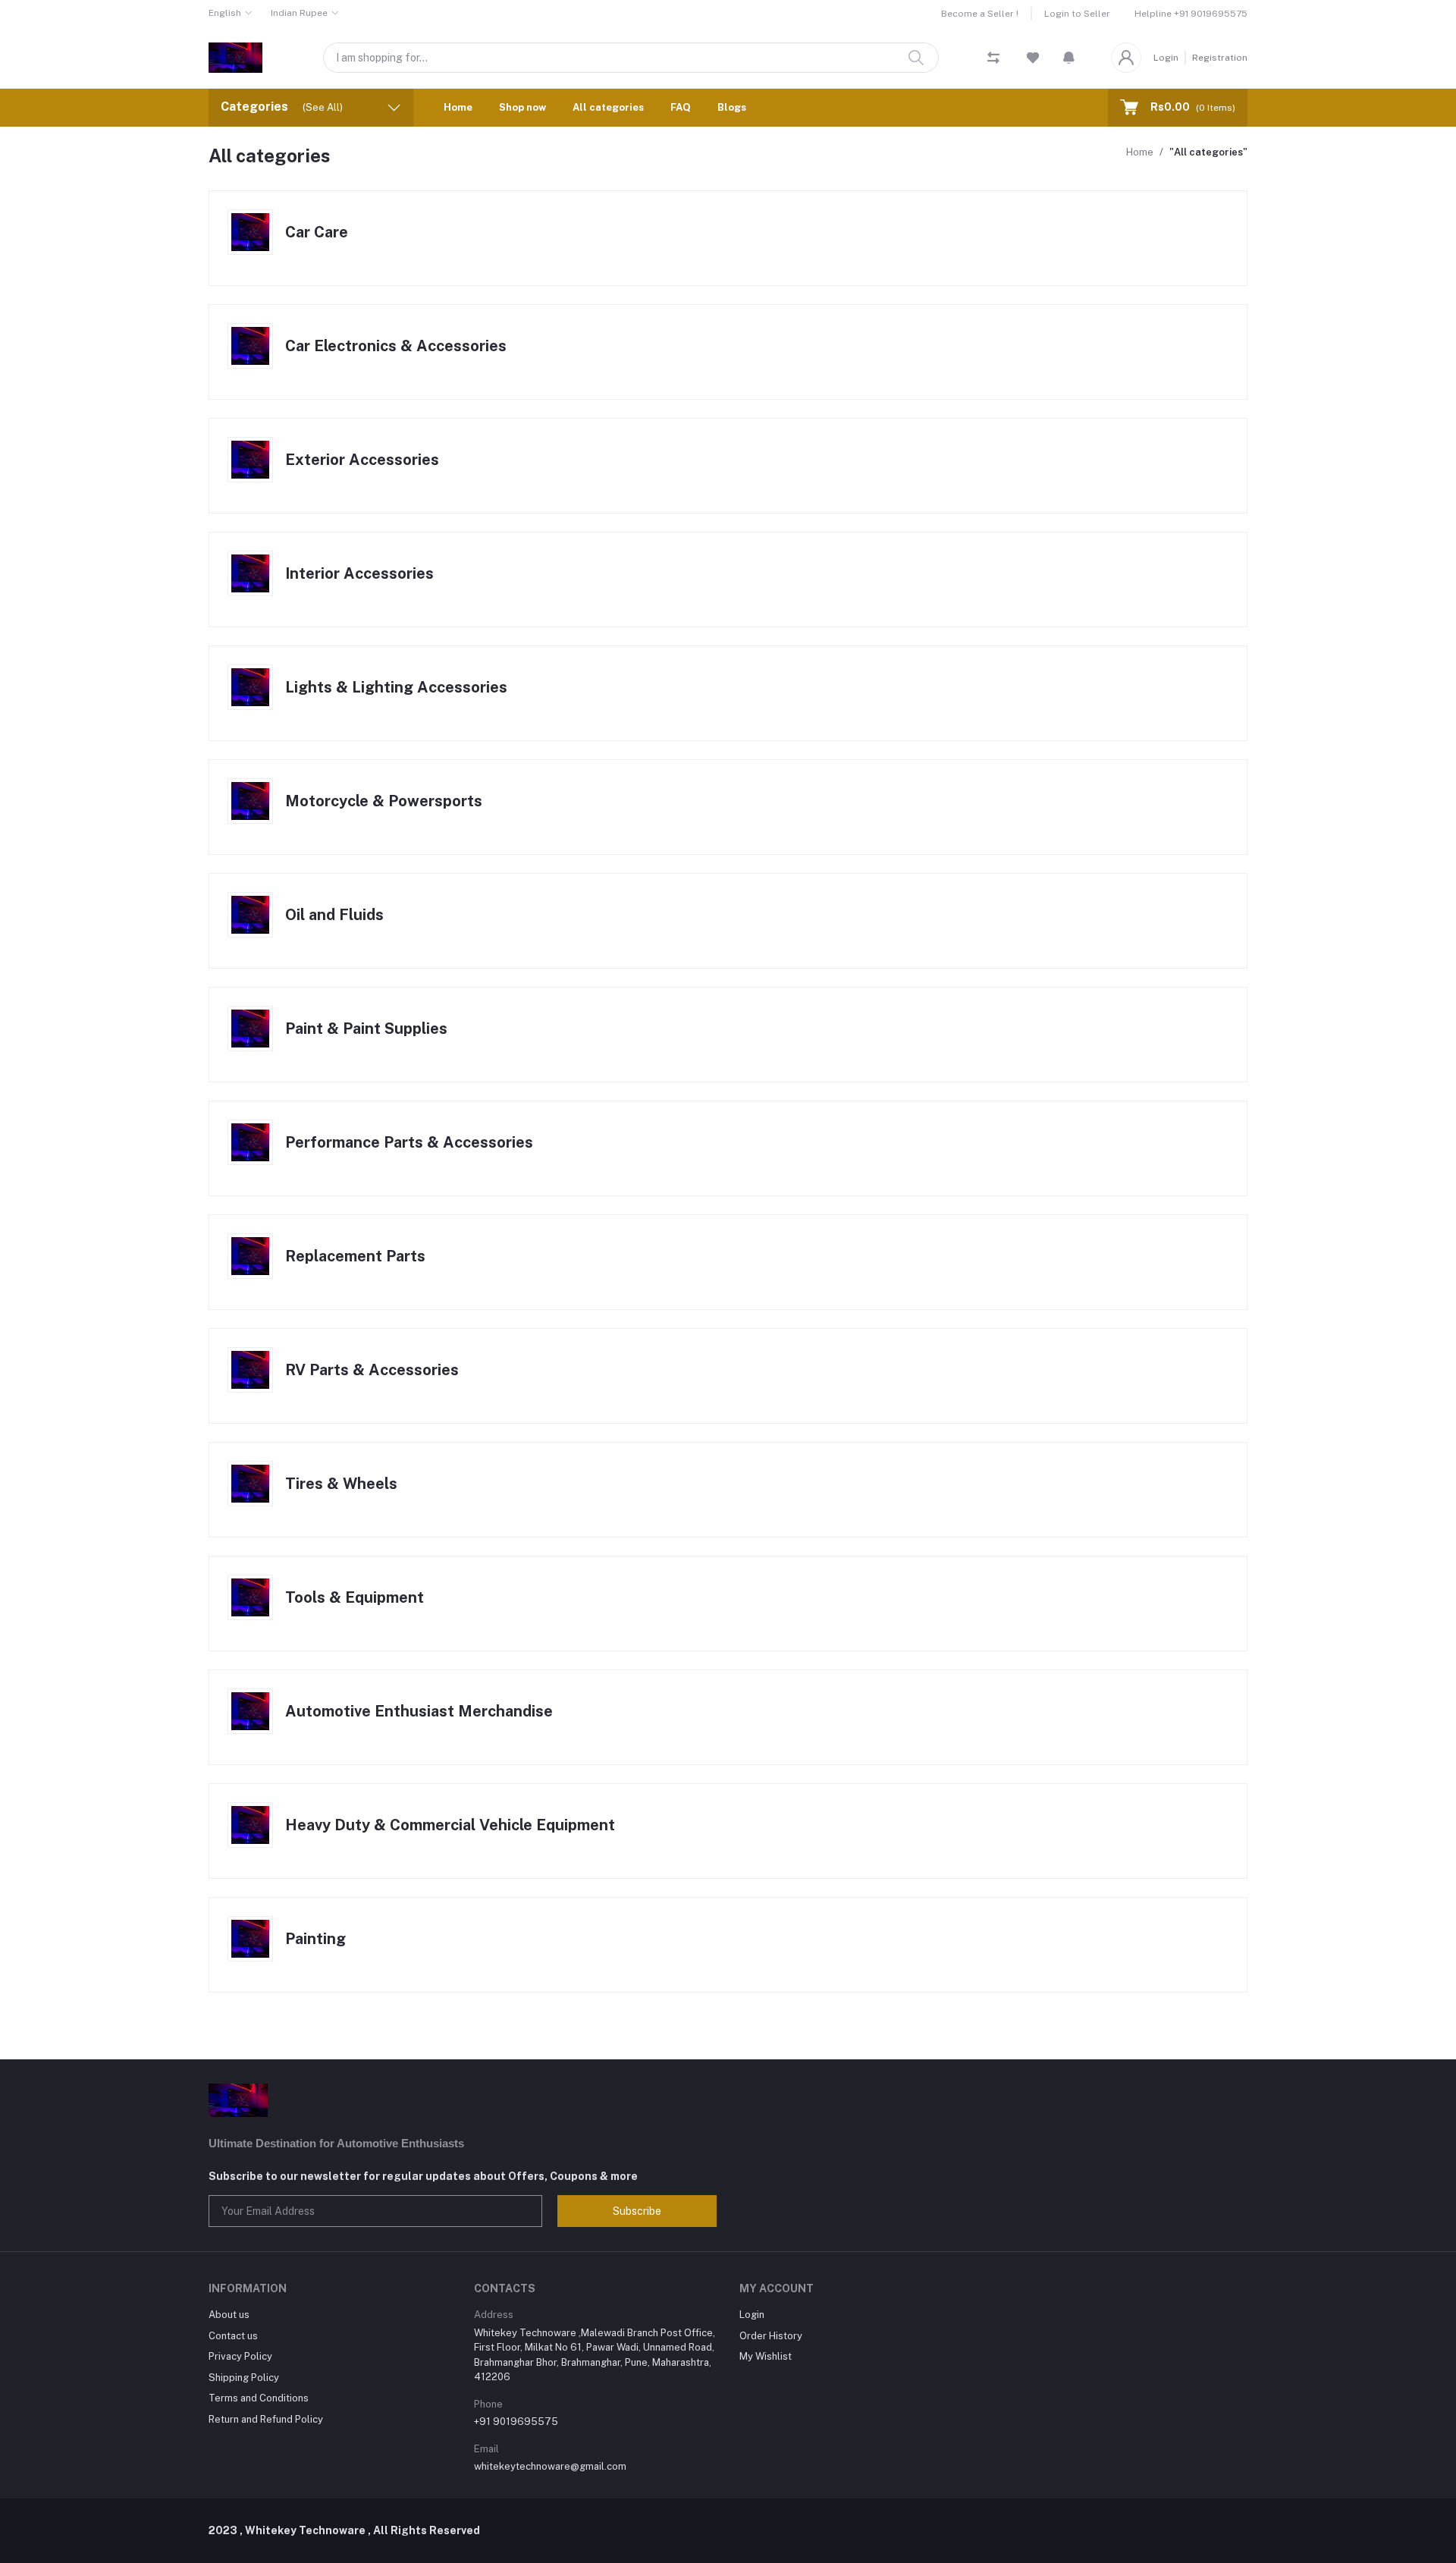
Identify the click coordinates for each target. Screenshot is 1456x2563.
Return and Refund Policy (266, 2419)
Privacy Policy (240, 2356)
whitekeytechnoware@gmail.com (550, 2466)
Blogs (732, 107)
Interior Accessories (359, 573)
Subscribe (637, 2211)
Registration (1220, 58)
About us (229, 2315)
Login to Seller (1077, 14)
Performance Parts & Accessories (409, 1142)
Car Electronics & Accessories (396, 346)
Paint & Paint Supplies (366, 1029)
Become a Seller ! (980, 14)
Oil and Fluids (334, 915)
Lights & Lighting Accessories (396, 687)
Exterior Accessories (362, 460)
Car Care (317, 232)
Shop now (522, 107)
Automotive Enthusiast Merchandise (419, 1711)
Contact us (233, 2336)
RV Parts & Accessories (372, 1370)
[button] (1069, 58)
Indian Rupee (299, 13)
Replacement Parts (355, 1256)
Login (1166, 58)
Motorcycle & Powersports (384, 801)
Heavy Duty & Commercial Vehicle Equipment (450, 1825)
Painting (315, 1939)
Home (458, 107)
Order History (771, 2336)
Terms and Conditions (259, 2398)
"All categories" (1208, 152)
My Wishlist (766, 2356)
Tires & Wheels (341, 1484)
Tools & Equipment (355, 1597)
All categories (608, 107)
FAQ (681, 107)
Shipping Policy (244, 2378)
